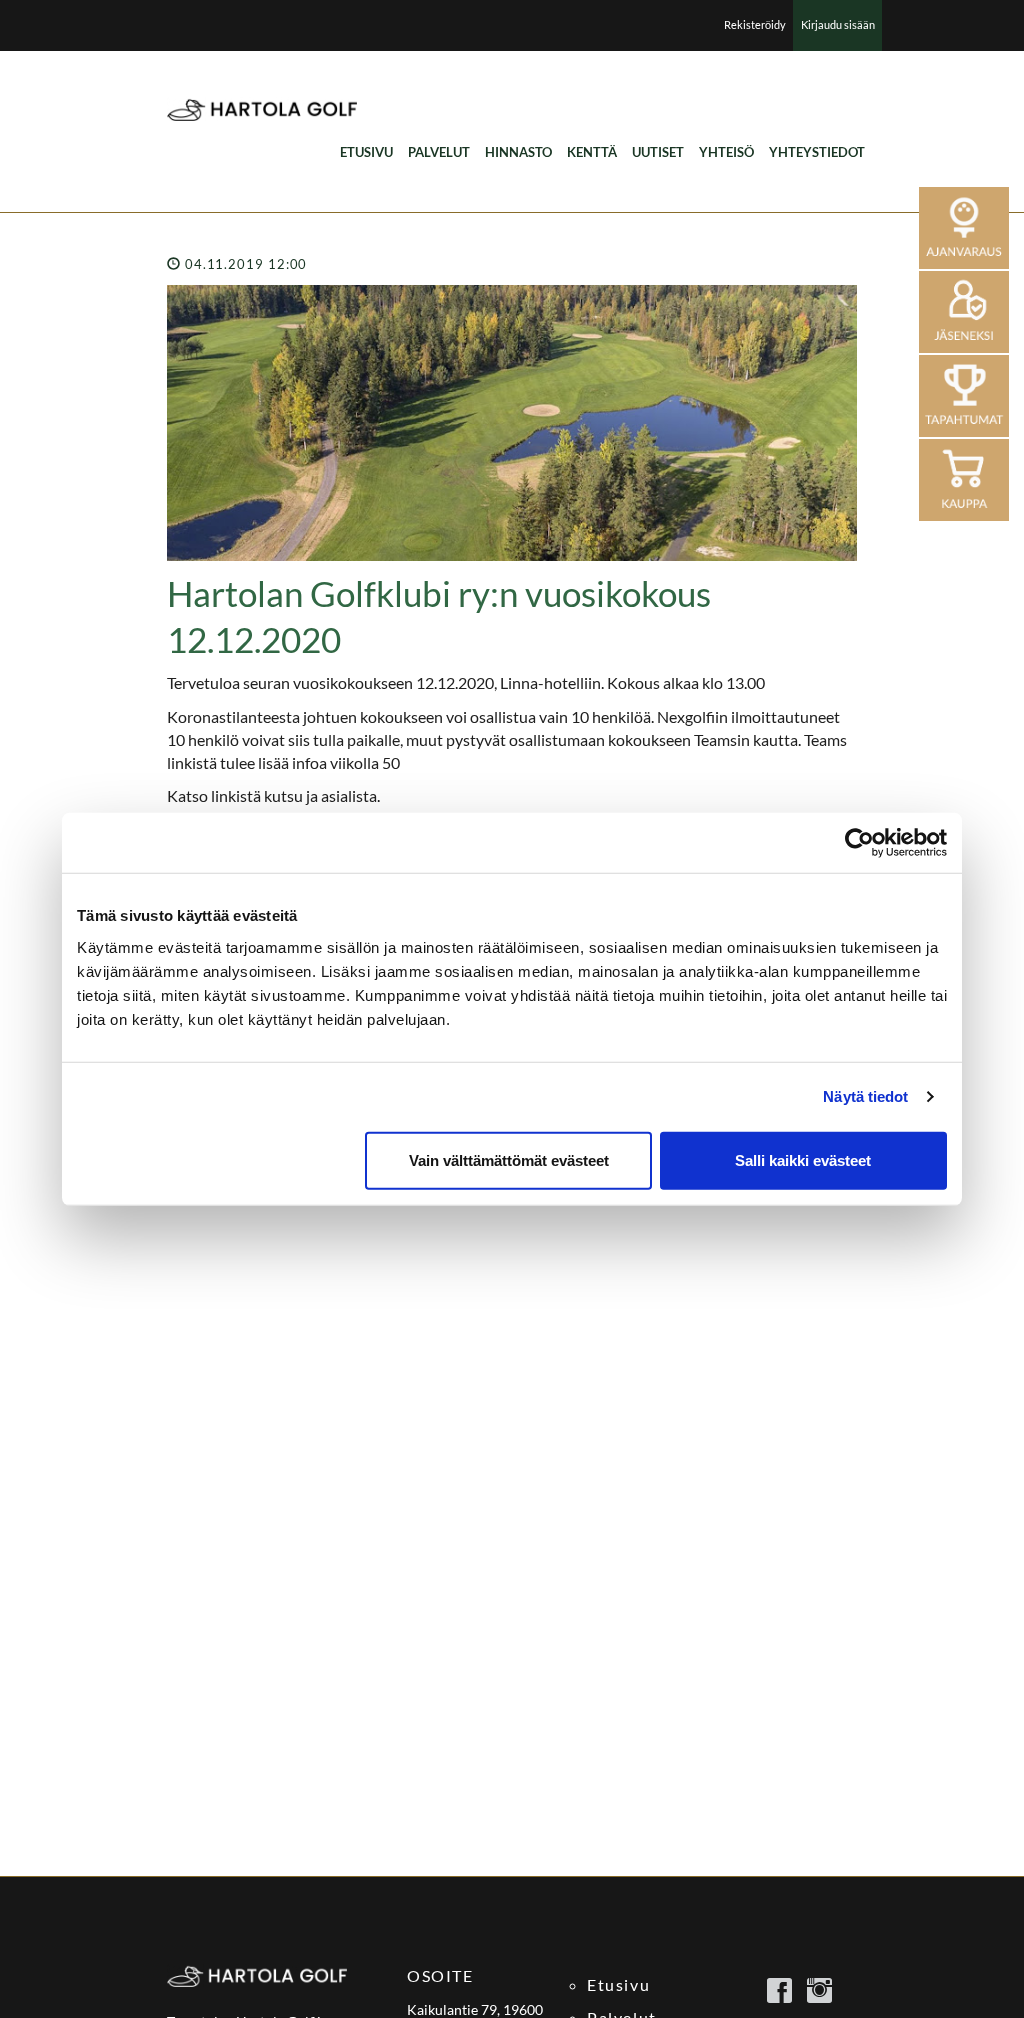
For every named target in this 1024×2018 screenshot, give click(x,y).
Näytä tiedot (865, 1096)
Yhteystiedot (817, 152)
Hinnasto (518, 152)
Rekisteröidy (755, 24)
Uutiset (658, 152)
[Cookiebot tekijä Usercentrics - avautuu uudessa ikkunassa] (859, 843)
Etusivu (366, 152)
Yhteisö (726, 152)
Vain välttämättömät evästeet (509, 1159)
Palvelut (439, 152)
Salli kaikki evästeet (803, 1159)
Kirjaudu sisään (838, 24)
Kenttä (592, 152)
